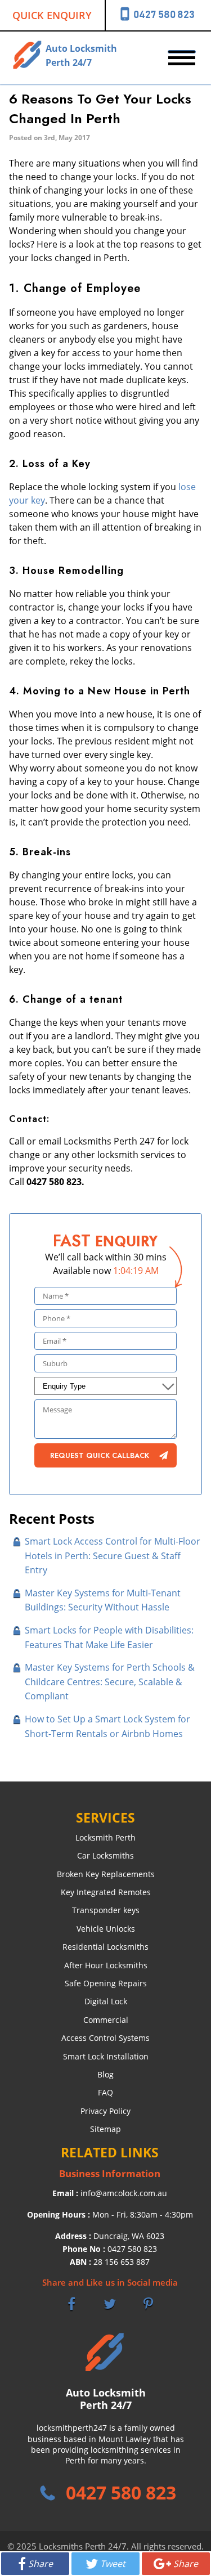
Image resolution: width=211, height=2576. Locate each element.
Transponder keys (106, 1910)
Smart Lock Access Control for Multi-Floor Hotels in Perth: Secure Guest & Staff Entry (113, 1556)
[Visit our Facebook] (71, 2304)
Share (41, 2564)
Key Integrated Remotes (106, 1892)
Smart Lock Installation (106, 2056)
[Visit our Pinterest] (148, 2304)
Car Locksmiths (105, 1855)
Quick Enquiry (52, 15)
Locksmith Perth (105, 1837)
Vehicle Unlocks (106, 1929)
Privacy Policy (105, 2111)
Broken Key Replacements (106, 1874)
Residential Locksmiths (105, 1947)
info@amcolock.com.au (124, 2193)
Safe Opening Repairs (106, 1983)
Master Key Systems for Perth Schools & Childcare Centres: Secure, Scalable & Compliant (110, 1682)
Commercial (106, 2020)
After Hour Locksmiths (106, 1965)
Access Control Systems (105, 2038)
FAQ (105, 2092)
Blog (105, 2074)
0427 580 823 (132, 2249)
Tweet (113, 2564)
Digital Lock (106, 2001)
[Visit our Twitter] (110, 2304)
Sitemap (105, 2129)
